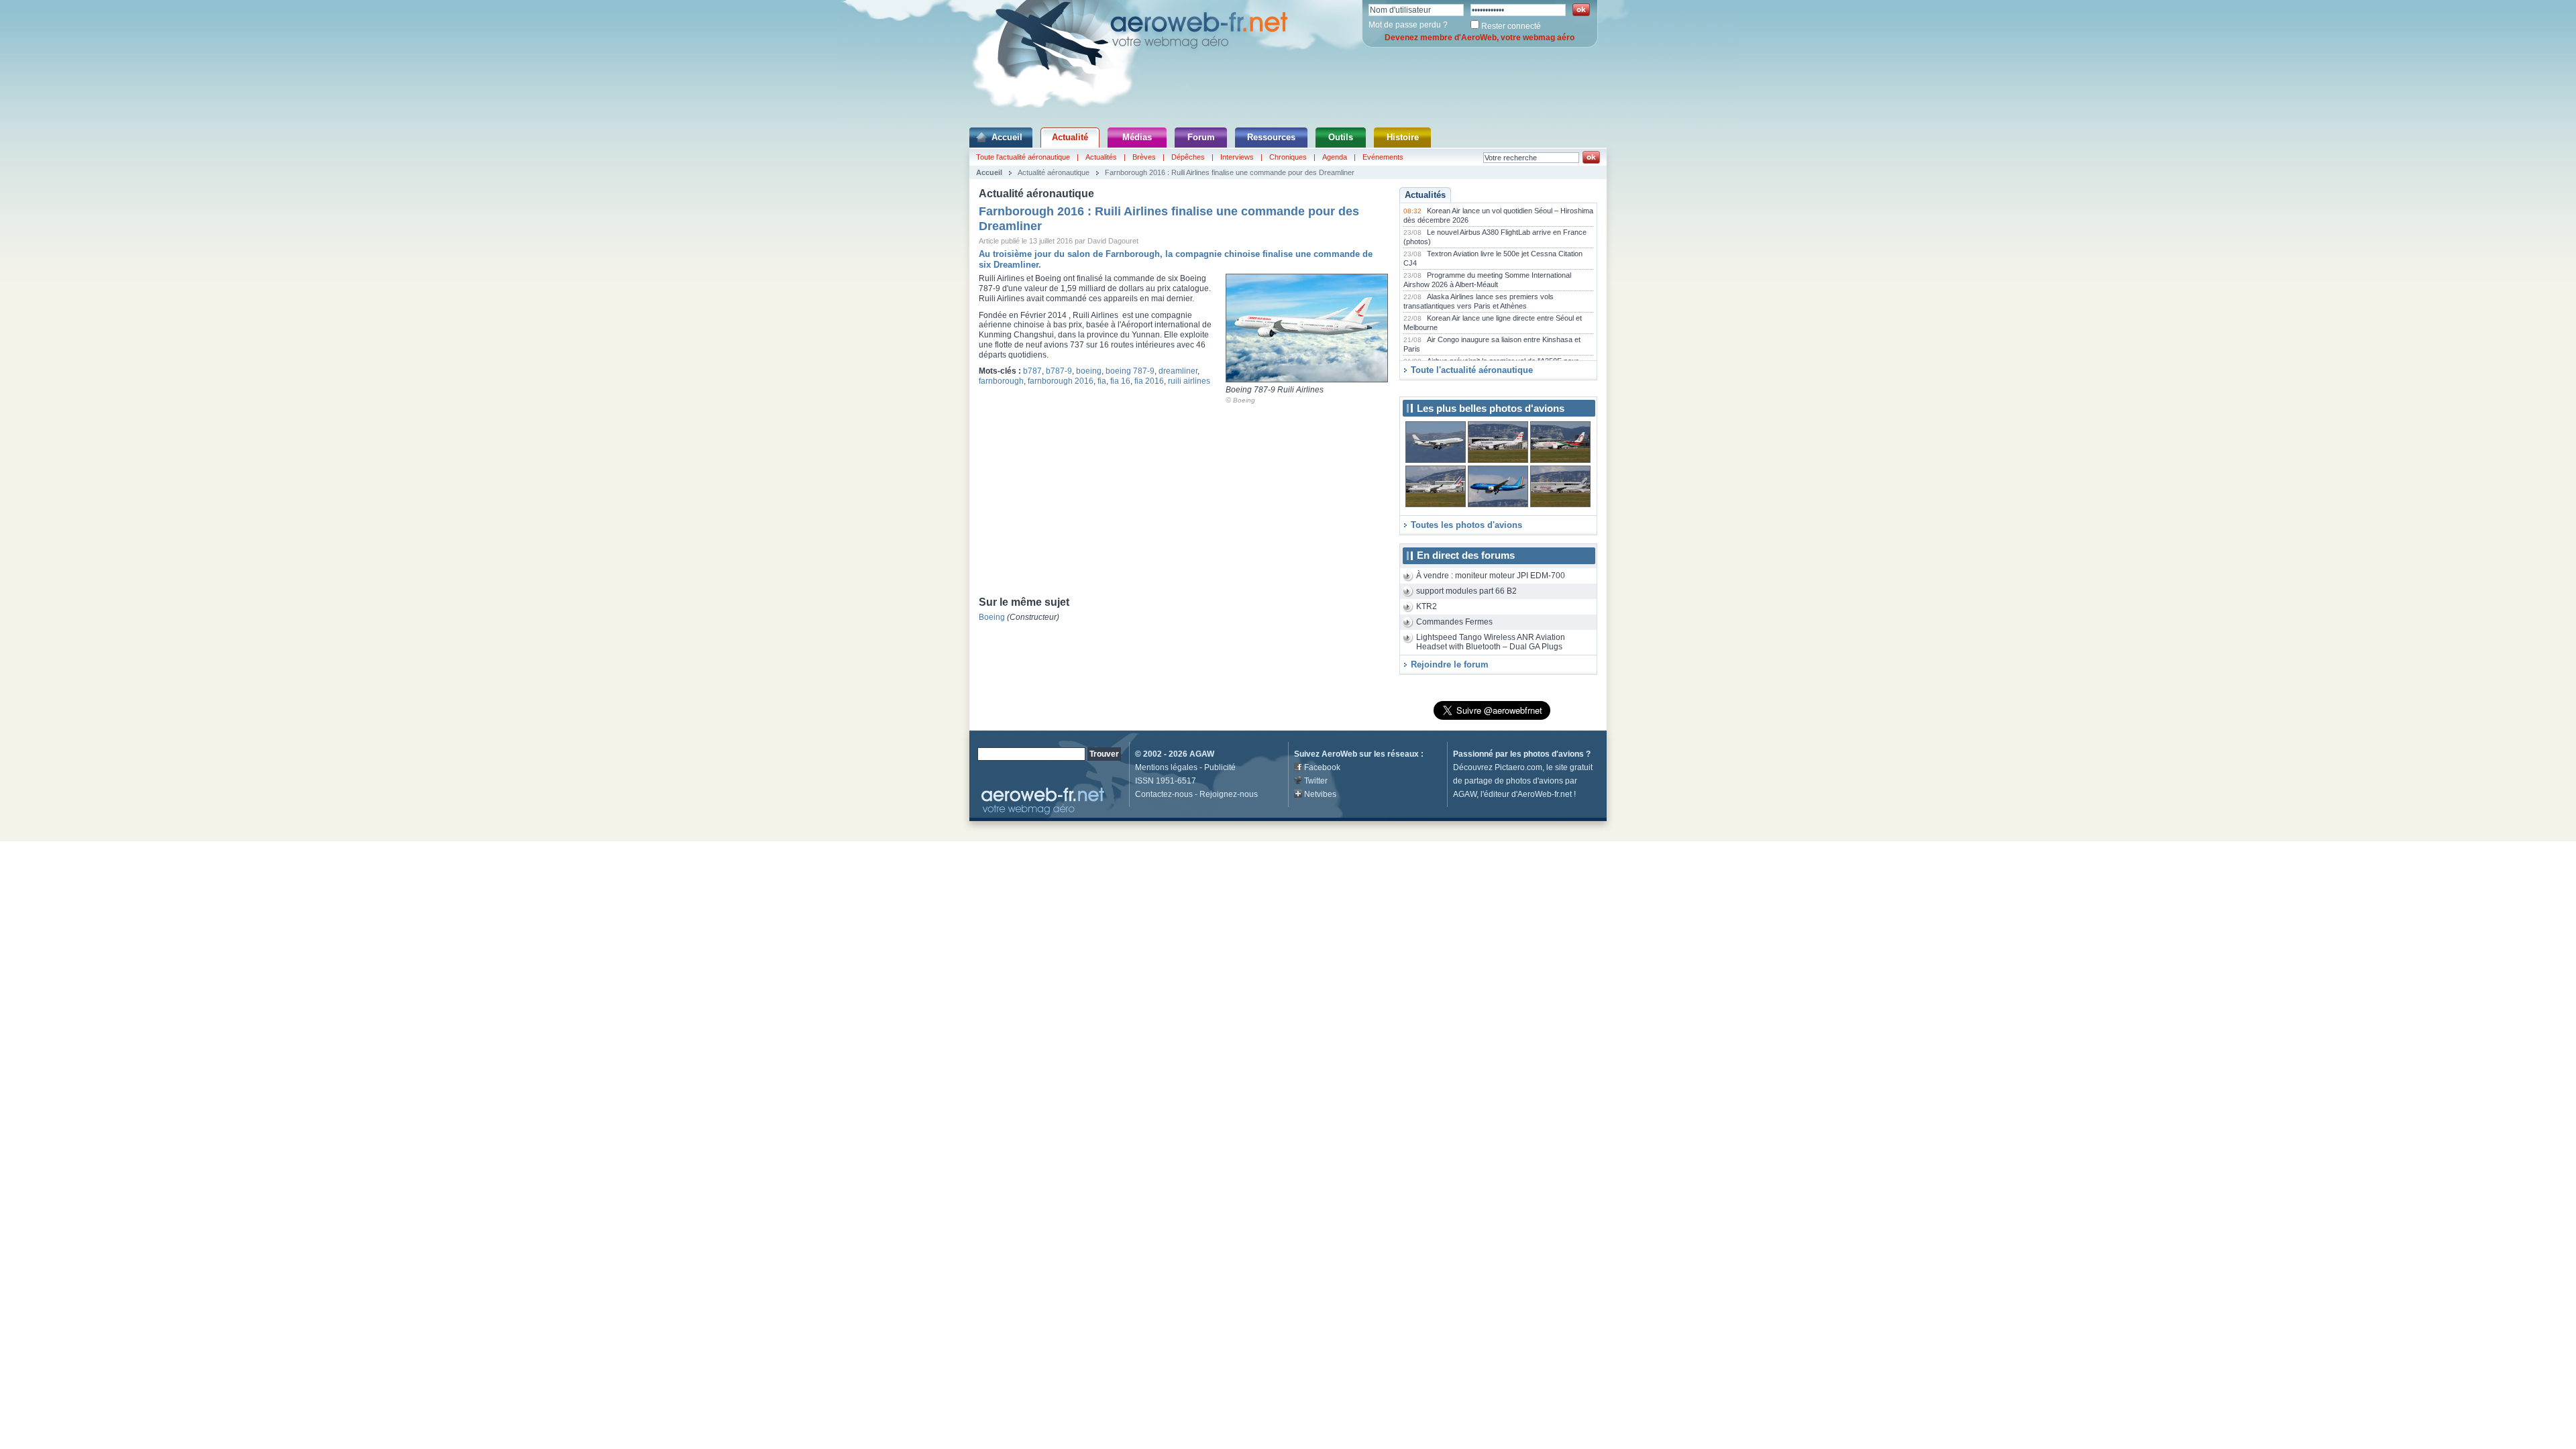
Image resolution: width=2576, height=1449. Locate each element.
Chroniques (1288, 157)
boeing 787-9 (1130, 371)
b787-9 (1059, 371)
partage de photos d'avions (1514, 781)
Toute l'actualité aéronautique (1023, 157)
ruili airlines (1189, 381)
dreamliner (1178, 371)
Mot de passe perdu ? (1408, 25)
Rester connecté (1511, 26)
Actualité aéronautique (1054, 172)
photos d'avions (1554, 754)
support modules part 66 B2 (1466, 591)
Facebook (1322, 767)
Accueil (1007, 137)
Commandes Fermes (1454, 622)
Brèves (1144, 157)
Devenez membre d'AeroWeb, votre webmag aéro (1480, 38)
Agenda (1335, 157)
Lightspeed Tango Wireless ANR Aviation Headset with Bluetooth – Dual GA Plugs (1491, 642)
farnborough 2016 (1061, 381)
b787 (1032, 371)
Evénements (1383, 157)
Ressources (1271, 137)
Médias (1137, 137)
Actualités (1101, 157)
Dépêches (1188, 157)
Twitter (1316, 781)
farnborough (1001, 381)
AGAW (1202, 754)
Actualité (1070, 137)
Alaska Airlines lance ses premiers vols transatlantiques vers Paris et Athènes (1479, 301)
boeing (1089, 371)
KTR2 (1427, 606)
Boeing (1244, 400)
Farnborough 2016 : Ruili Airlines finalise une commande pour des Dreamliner (1230, 172)
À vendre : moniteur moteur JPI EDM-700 (1491, 576)
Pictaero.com (1518, 767)
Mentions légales (1166, 767)
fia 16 (1120, 381)
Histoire (1403, 137)
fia (1102, 381)
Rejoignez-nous (1229, 794)
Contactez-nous (1164, 794)
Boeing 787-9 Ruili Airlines (1275, 390)
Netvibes (1320, 794)
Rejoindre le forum (1450, 664)
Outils (1341, 137)
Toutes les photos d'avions (1466, 525)
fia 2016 (1149, 381)
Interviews (1237, 157)
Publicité (1220, 767)
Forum (1201, 137)
